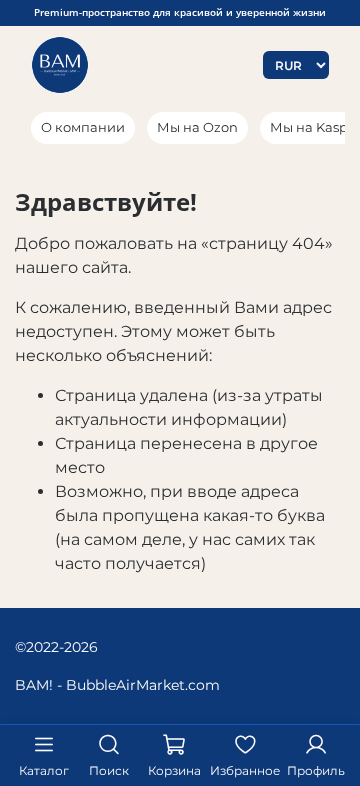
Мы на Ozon (197, 127)
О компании (83, 127)
